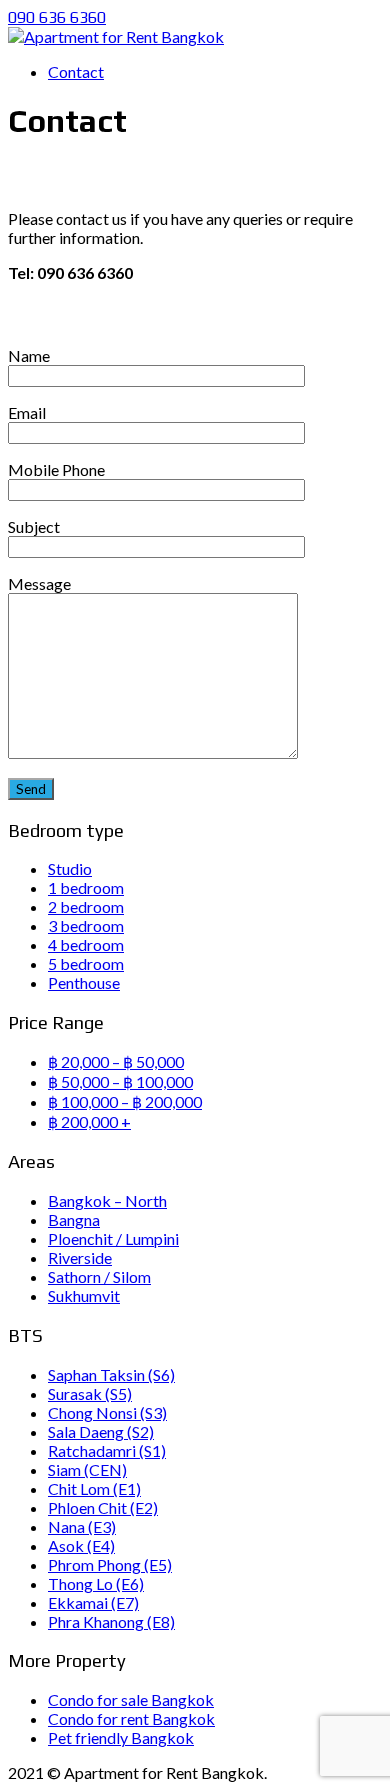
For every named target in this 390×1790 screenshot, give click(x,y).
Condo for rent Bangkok (131, 1718)
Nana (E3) (82, 1526)
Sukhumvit (84, 1295)
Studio (70, 868)
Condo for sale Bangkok (131, 1699)
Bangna (74, 1219)
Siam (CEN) (87, 1469)
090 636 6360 (57, 17)
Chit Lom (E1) (94, 1488)
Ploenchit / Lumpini (113, 1238)
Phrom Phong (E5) (110, 1564)
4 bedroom (86, 944)
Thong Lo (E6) (96, 1583)
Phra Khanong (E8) (111, 1621)
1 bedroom (86, 887)
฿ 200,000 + (89, 1121)
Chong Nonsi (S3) (107, 1412)
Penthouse (84, 982)
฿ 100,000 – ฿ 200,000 (125, 1101)
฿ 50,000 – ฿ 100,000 (120, 1081)
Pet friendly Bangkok (121, 1737)
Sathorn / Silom (99, 1276)
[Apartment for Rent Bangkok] (116, 36)
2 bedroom (86, 906)
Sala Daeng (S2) (101, 1431)
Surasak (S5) (90, 1393)
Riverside (80, 1257)
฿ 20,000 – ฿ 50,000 (116, 1061)
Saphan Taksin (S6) (111, 1374)
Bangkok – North (107, 1200)
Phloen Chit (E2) (103, 1507)
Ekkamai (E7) (93, 1602)
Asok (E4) (81, 1545)
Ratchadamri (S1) (107, 1450)
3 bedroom (86, 925)
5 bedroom (86, 963)
